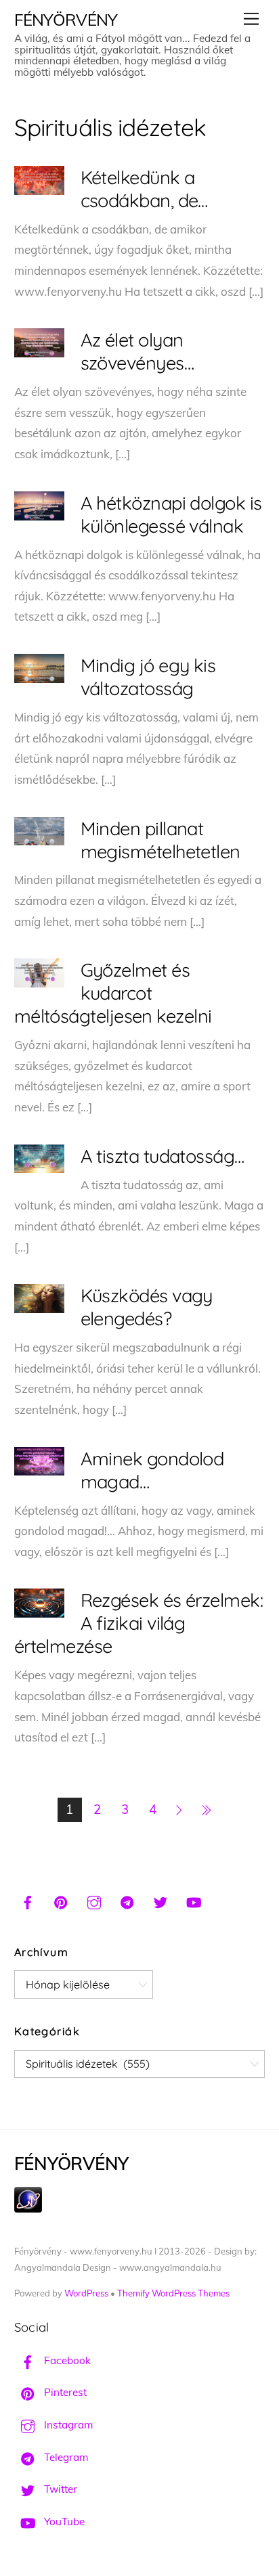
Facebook (66, 2360)
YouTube (63, 2522)
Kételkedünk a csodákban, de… (144, 189)
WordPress (86, 2293)
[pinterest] (61, 1901)
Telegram (65, 2457)
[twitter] (160, 1901)
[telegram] (127, 1901)
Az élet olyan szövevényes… (137, 351)
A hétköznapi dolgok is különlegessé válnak (171, 514)
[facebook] (28, 1901)
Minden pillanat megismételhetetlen (160, 840)
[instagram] (94, 1901)
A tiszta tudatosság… (163, 1156)
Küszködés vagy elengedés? (147, 1307)
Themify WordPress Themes (173, 2293)
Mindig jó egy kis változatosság (148, 677)
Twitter (59, 2489)
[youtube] (194, 1901)
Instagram (67, 2425)
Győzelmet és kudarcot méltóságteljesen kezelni (113, 993)
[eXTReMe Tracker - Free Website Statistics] (28, 2209)
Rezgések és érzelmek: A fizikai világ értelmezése (139, 1623)
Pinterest (64, 2392)
